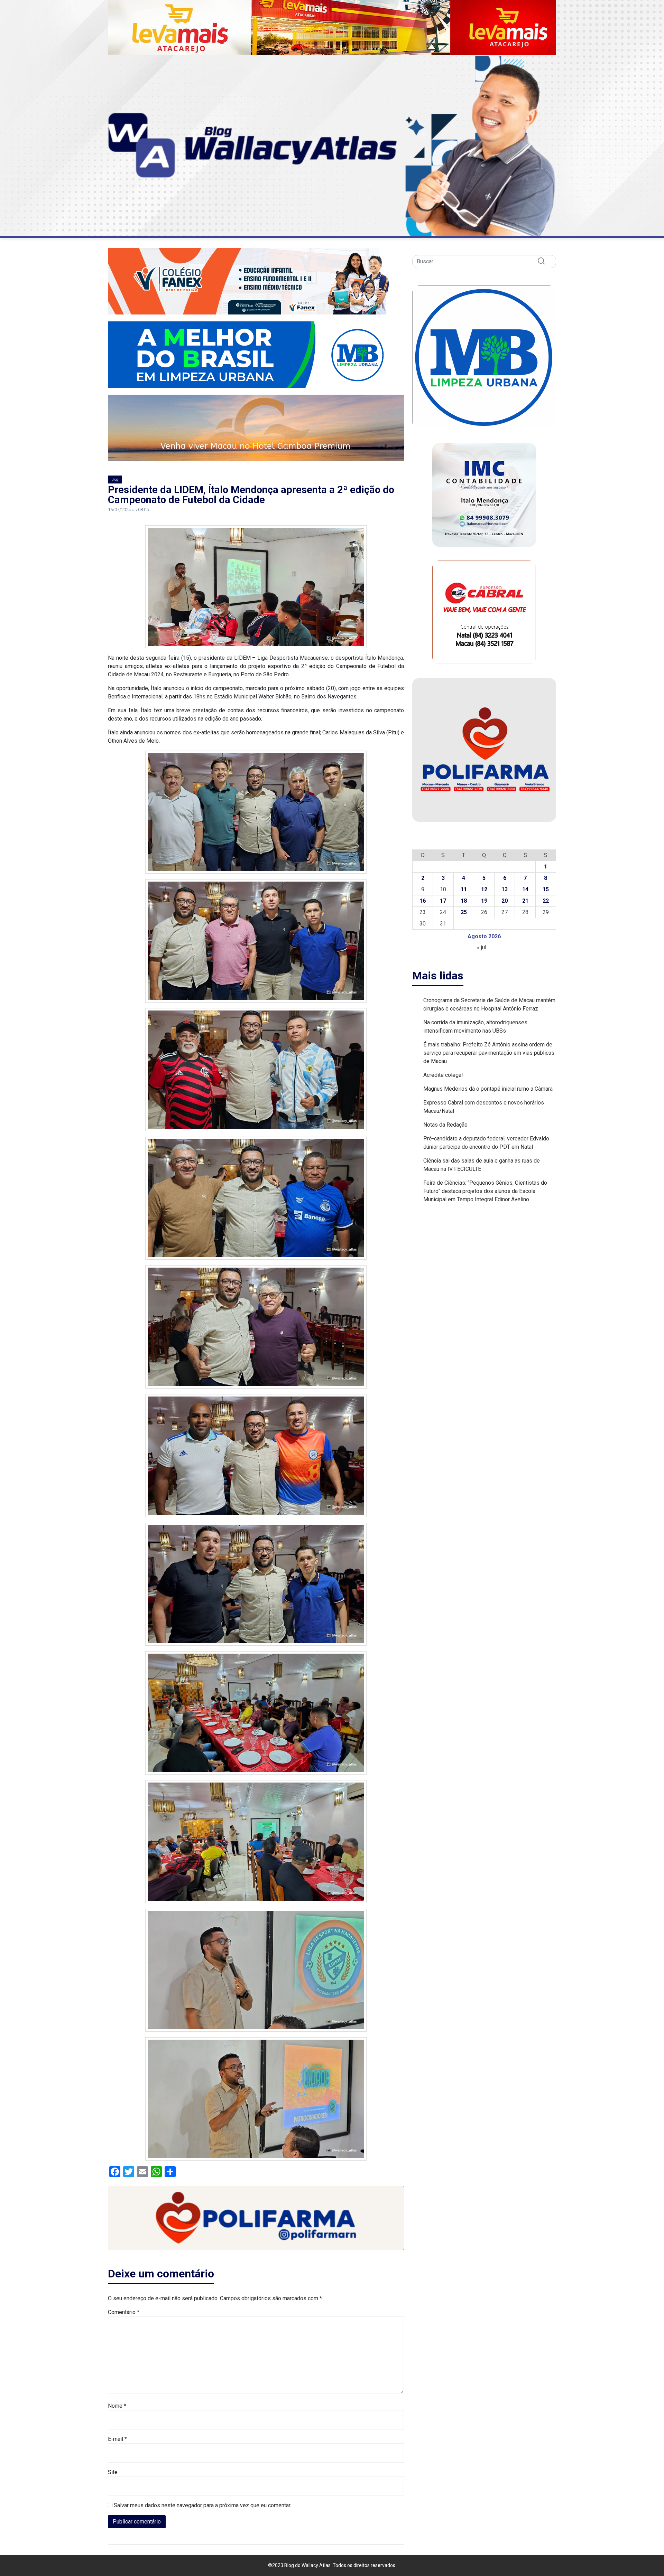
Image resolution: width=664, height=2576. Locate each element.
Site (113, 2472)
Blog (115, 480)
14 (525, 889)
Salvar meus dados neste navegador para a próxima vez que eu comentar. (202, 2505)
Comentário (124, 2312)
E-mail (117, 2439)
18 (464, 901)
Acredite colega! (443, 1075)
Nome (117, 2406)
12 (484, 889)
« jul (482, 947)
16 (423, 901)
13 (505, 889)
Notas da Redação (445, 1125)
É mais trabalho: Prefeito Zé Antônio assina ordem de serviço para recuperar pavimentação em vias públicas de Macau (489, 1053)
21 (525, 901)
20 (505, 901)
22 (546, 901)
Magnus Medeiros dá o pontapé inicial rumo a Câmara (488, 1089)
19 (484, 901)
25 (464, 912)
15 (546, 889)
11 (464, 889)
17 (443, 901)
